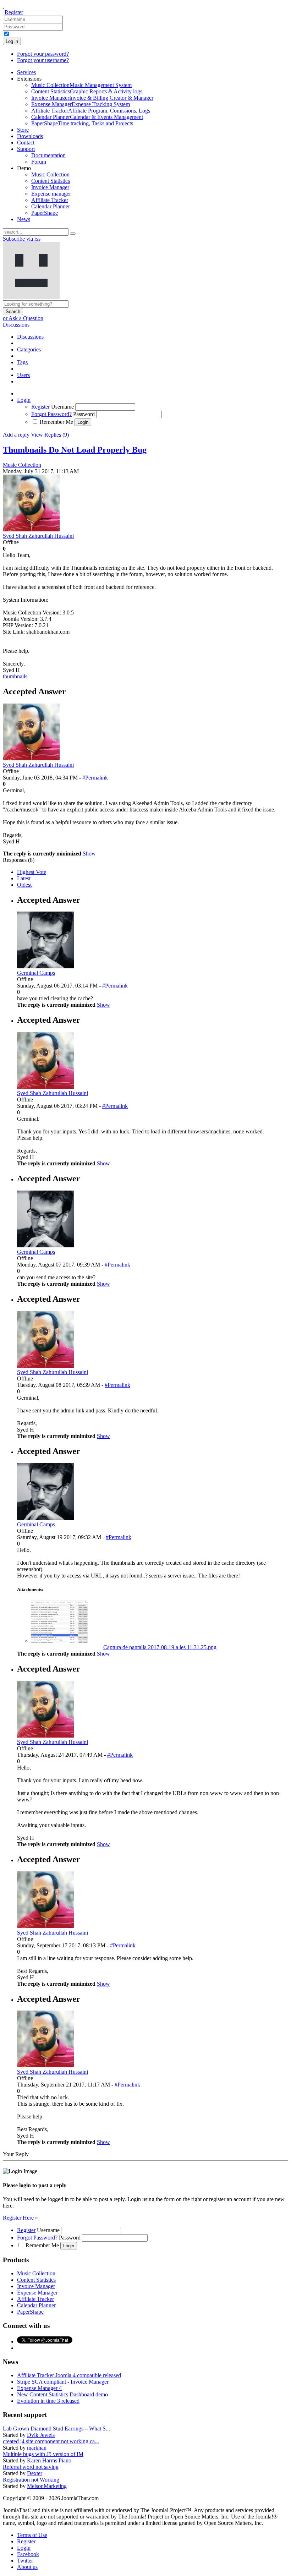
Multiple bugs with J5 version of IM (43, 2454)
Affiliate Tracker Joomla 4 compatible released (69, 2375)
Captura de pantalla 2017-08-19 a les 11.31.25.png (160, 1647)
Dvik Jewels (41, 2435)
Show (89, 854)
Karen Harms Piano (49, 2460)
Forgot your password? (43, 54)
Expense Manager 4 (39, 2388)
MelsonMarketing (47, 2486)
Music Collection (22, 465)
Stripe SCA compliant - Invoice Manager (63, 2382)
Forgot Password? (51, 414)
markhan (37, 2448)
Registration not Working (31, 2480)
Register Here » (20, 2218)
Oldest (24, 885)
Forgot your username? (43, 60)
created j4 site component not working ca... (51, 2441)
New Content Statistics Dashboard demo (62, 2394)
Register (14, 12)
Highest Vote (32, 872)
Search (13, 311)
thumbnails (15, 676)
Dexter (35, 2473)
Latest (24, 878)
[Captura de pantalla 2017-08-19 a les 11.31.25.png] (60, 1641)
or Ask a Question (23, 318)
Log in (12, 41)
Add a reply (16, 435)
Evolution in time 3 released (48, 2401)
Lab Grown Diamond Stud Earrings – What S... (56, 2429)
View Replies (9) (50, 435)
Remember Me (56, 422)
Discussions (16, 325)
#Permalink (95, 778)
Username (62, 407)
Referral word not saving (31, 2467)
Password (84, 414)
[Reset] (73, 234)
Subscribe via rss (22, 239)
